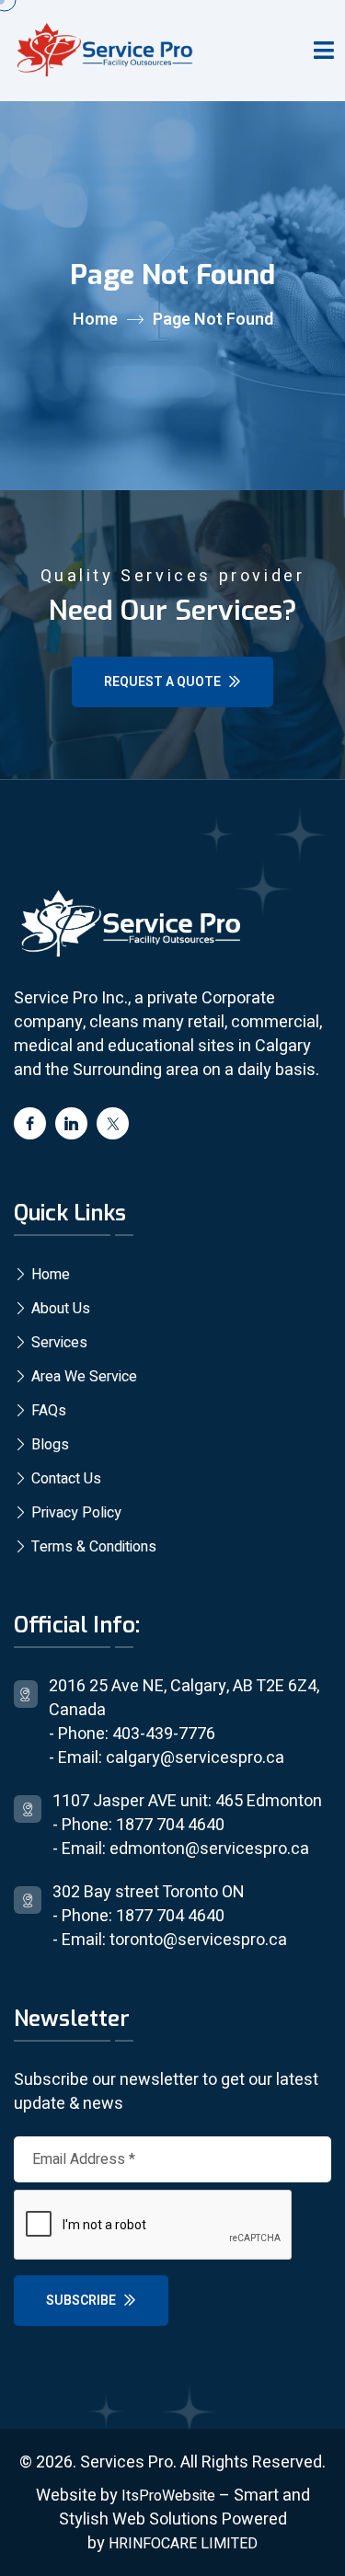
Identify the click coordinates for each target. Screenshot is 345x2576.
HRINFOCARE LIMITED (183, 2544)
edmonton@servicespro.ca (209, 1849)
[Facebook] (30, 1123)
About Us (59, 1309)
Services (57, 1343)
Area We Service (82, 1377)
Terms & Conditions (92, 1547)
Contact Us (64, 1479)
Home (95, 320)
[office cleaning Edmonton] (324, 50)
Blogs (48, 1445)
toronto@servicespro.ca (198, 1940)
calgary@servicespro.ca (195, 1758)
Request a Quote (164, 682)
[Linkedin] (71, 1123)
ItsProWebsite (168, 2496)
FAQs (47, 1411)
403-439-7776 (164, 1734)
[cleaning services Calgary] (103, 51)
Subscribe (82, 2301)
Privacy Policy (75, 1513)
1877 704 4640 (170, 1825)
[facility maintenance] (129, 925)
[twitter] (113, 1123)
